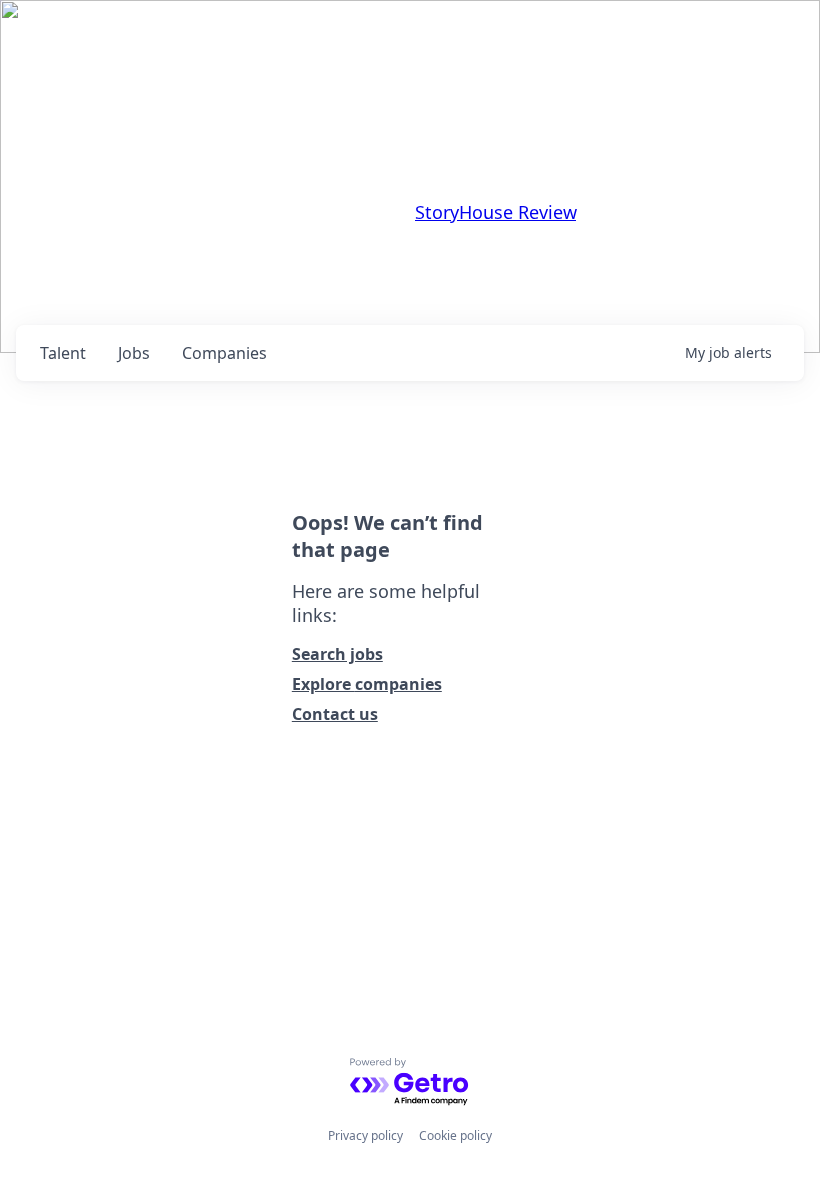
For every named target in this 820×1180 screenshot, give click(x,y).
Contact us (335, 714)
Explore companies (367, 684)
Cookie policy (455, 1135)
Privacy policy (365, 1135)
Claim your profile (341, 278)
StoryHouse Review (495, 212)
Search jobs (337, 654)
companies (224, 353)
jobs (134, 353)
